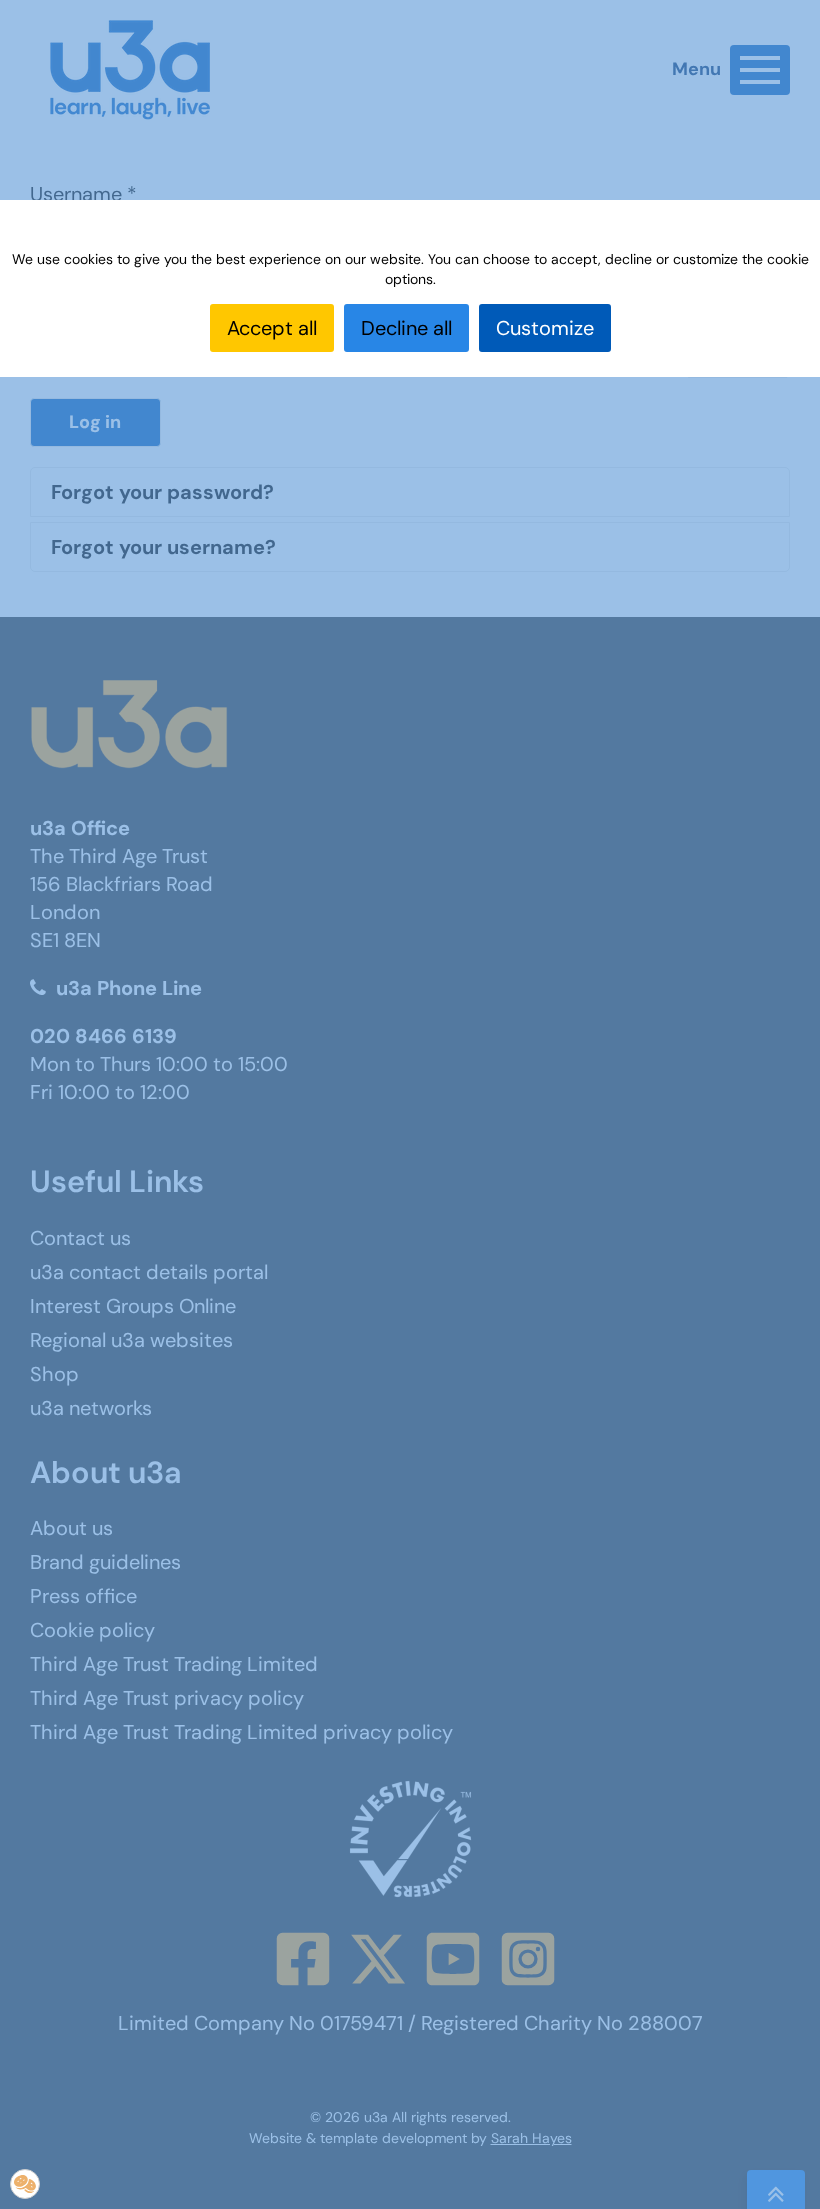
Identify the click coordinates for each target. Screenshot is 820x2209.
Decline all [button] (406, 328)
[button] (25, 2184)
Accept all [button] (272, 328)
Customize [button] (545, 328)
